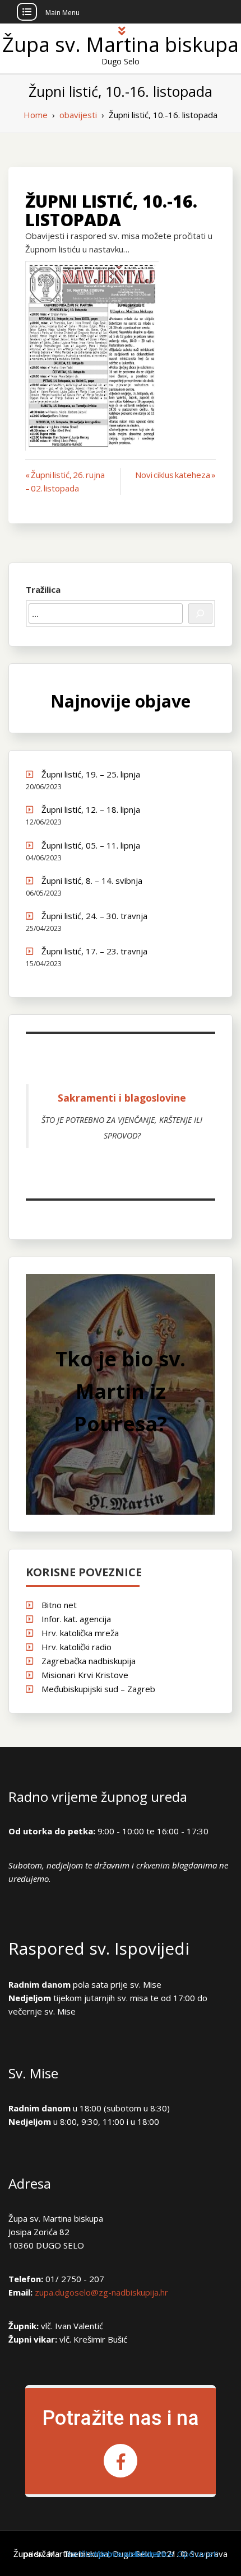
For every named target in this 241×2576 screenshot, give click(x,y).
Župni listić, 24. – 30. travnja (94, 916)
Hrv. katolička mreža (80, 1633)
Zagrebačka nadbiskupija (89, 1661)
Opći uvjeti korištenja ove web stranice (143, 2554)
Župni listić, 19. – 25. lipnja (91, 774)
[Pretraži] (201, 613)
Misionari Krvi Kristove (85, 1675)
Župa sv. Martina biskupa (121, 45)
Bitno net (59, 1605)
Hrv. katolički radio (77, 1647)
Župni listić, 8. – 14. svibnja (92, 880)
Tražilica (43, 589)
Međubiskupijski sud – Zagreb (98, 1689)
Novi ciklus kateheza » (175, 475)
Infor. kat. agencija (76, 1619)
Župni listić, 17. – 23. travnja (94, 951)
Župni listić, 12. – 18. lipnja (91, 809)
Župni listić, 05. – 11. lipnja (91, 845)
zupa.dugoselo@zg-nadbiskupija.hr (101, 2292)
